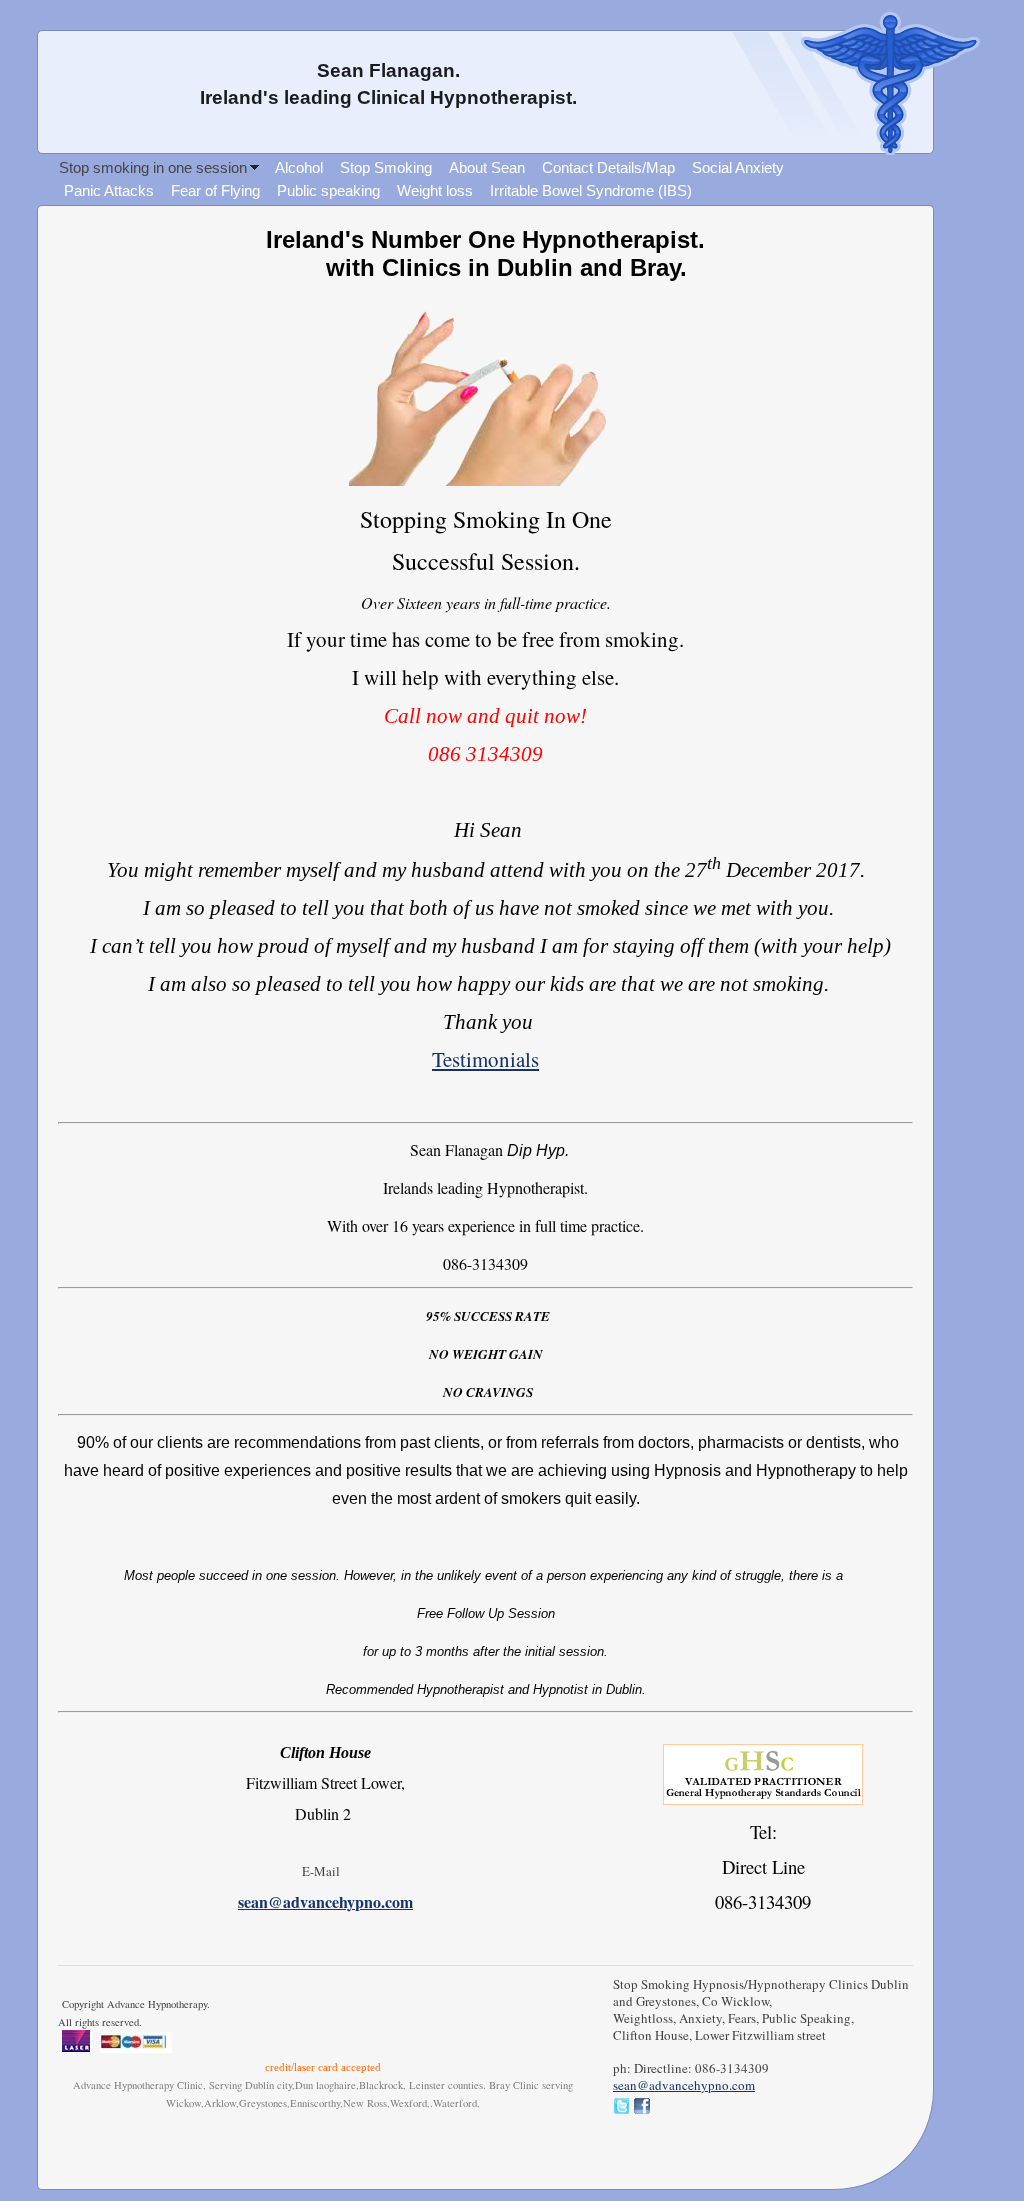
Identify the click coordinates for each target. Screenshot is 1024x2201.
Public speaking (328, 190)
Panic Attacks (109, 190)
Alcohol (299, 167)
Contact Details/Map (608, 167)
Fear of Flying (215, 190)
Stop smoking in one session (153, 167)
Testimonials (485, 1059)
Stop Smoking (386, 167)
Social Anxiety (738, 167)
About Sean (487, 167)
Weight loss (435, 190)
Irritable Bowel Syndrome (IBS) (591, 190)
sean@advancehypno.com (325, 1901)
